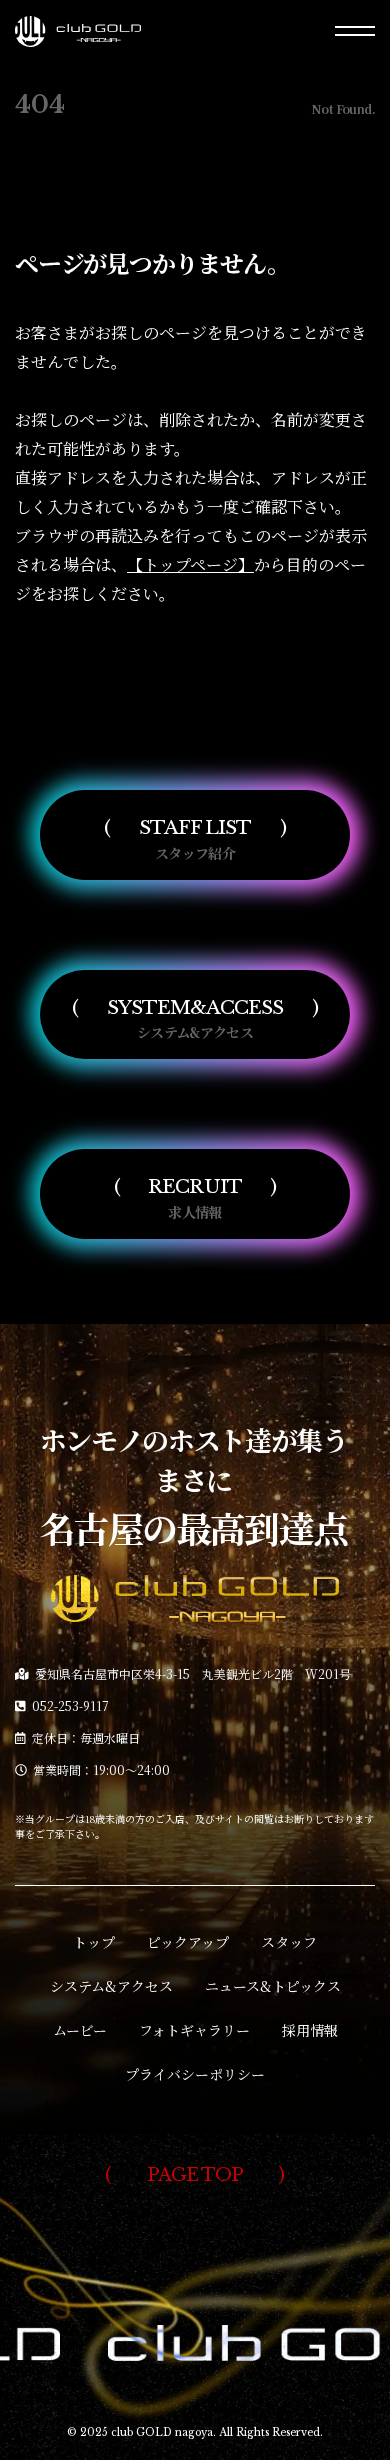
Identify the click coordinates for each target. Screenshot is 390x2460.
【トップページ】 (190, 564)
